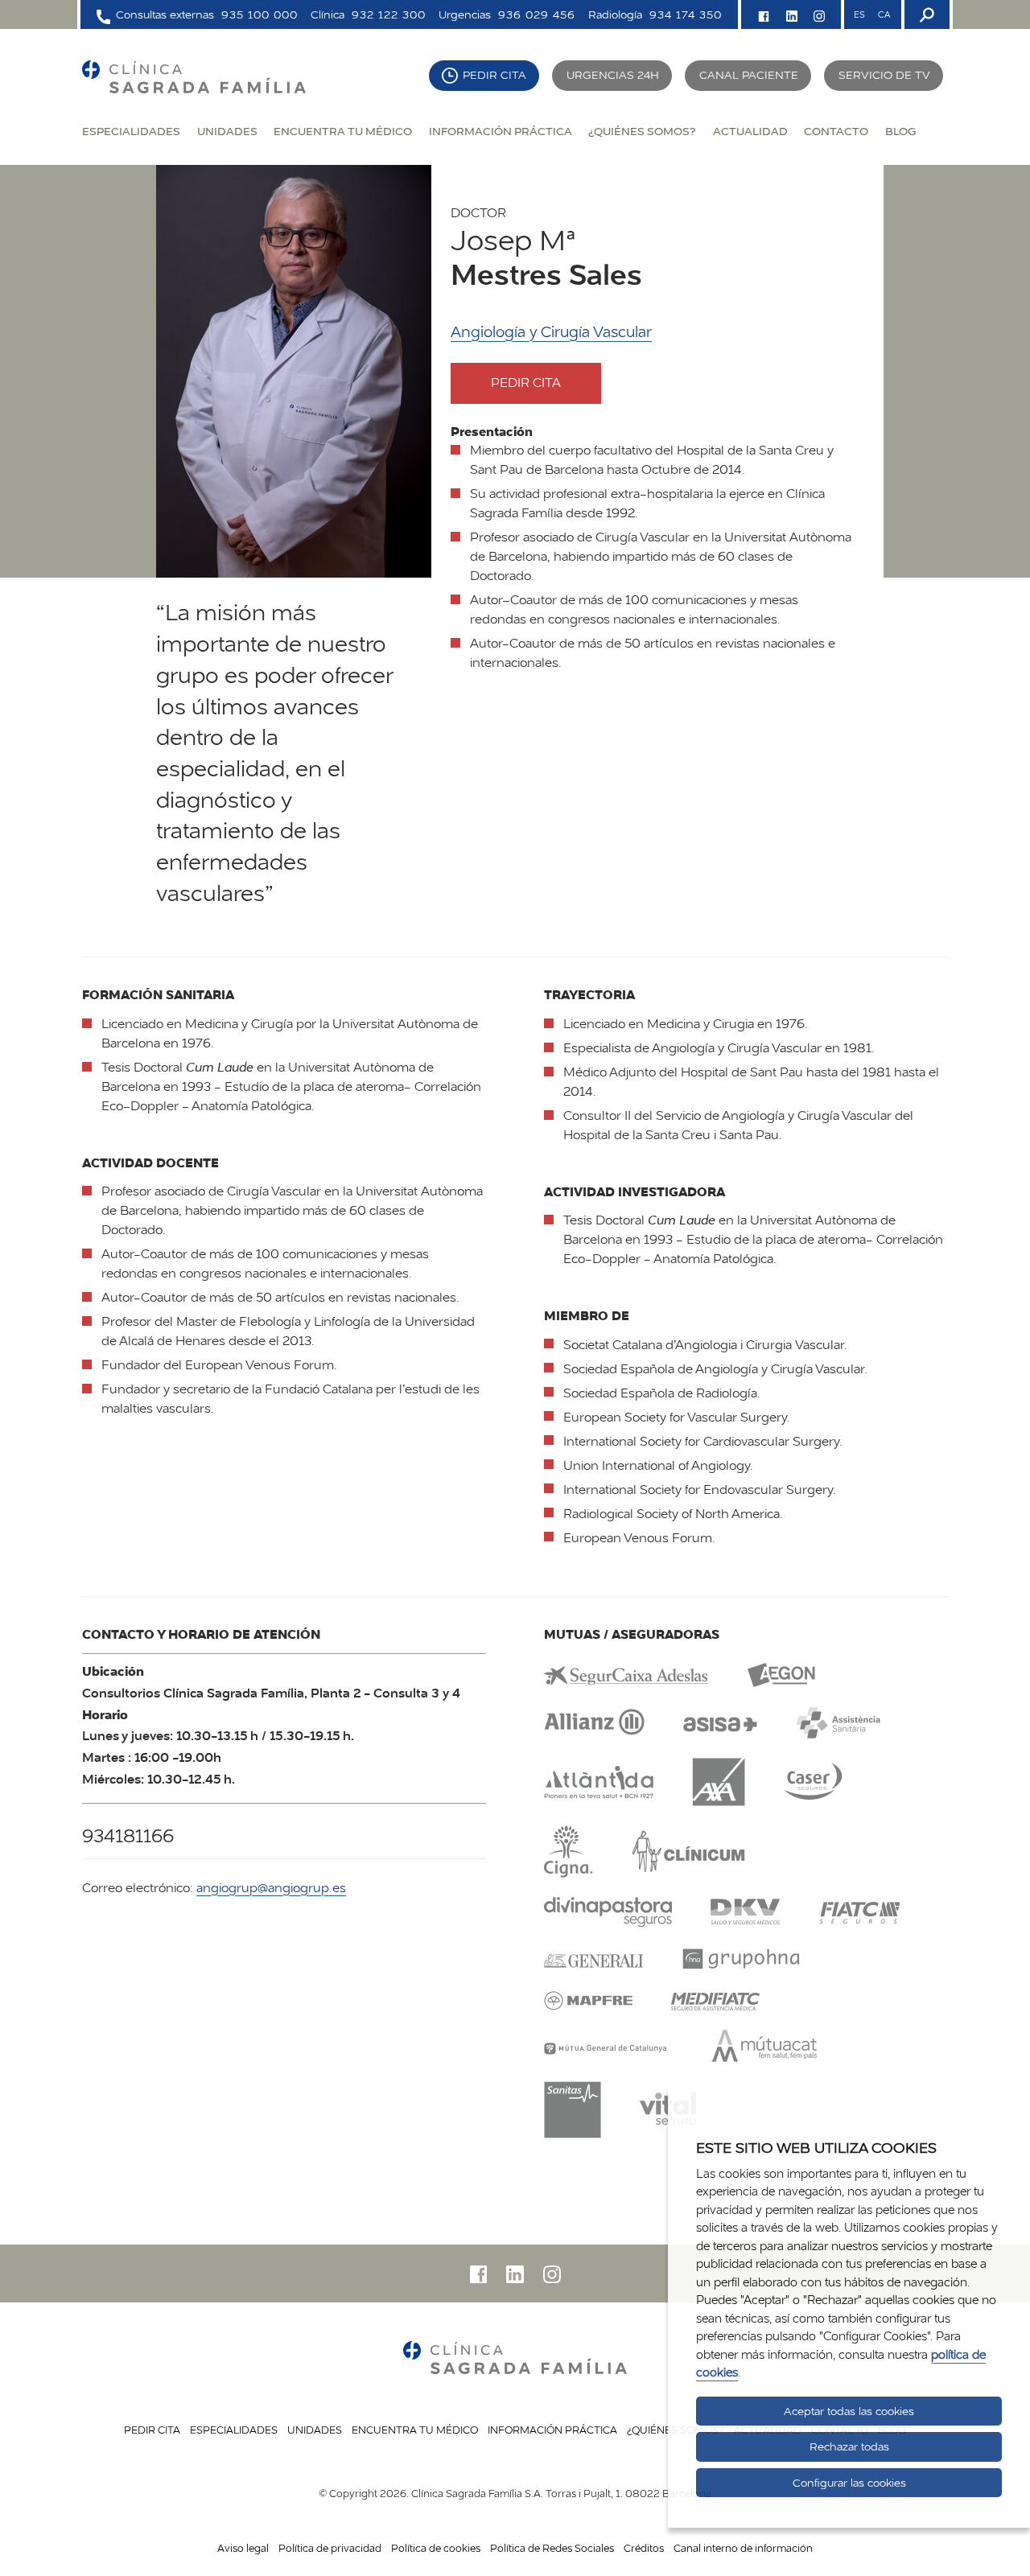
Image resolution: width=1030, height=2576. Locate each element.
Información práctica (501, 131)
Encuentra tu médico (343, 131)
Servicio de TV (884, 75)
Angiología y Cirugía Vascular (551, 332)
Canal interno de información (743, 2548)
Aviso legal (243, 2548)
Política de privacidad (330, 2548)
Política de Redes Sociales (552, 2548)
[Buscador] (925, 14)
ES (859, 14)
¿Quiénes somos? (642, 131)
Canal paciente (749, 75)
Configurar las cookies (849, 2483)
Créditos (644, 2548)
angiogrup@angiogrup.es (271, 1888)
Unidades (227, 131)
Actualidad (750, 131)
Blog (900, 131)
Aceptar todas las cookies (849, 2411)
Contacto (836, 131)
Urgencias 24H (613, 75)
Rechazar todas (849, 2446)
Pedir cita (494, 75)
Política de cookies (436, 2548)
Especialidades (131, 131)
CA (884, 14)
